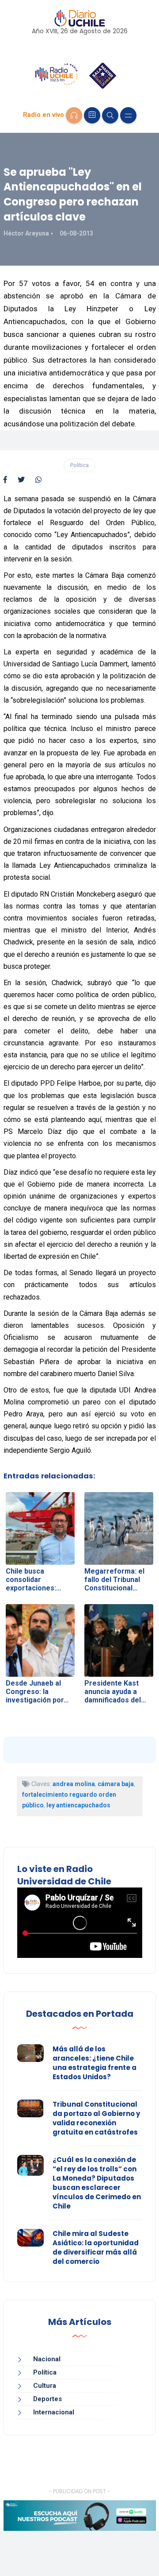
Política (79, 465)
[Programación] (92, 115)
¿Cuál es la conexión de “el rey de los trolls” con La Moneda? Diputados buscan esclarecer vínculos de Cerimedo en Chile (97, 2183)
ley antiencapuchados (78, 1805)
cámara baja (116, 1784)
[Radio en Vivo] (74, 115)
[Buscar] (110, 115)
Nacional (47, 2359)
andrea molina (74, 1784)
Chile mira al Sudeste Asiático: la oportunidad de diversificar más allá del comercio (96, 2247)
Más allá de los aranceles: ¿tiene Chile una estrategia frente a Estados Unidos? (95, 2063)
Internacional (54, 2412)
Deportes (47, 2399)
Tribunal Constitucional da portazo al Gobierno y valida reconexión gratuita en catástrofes (96, 2118)
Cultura (45, 2386)
